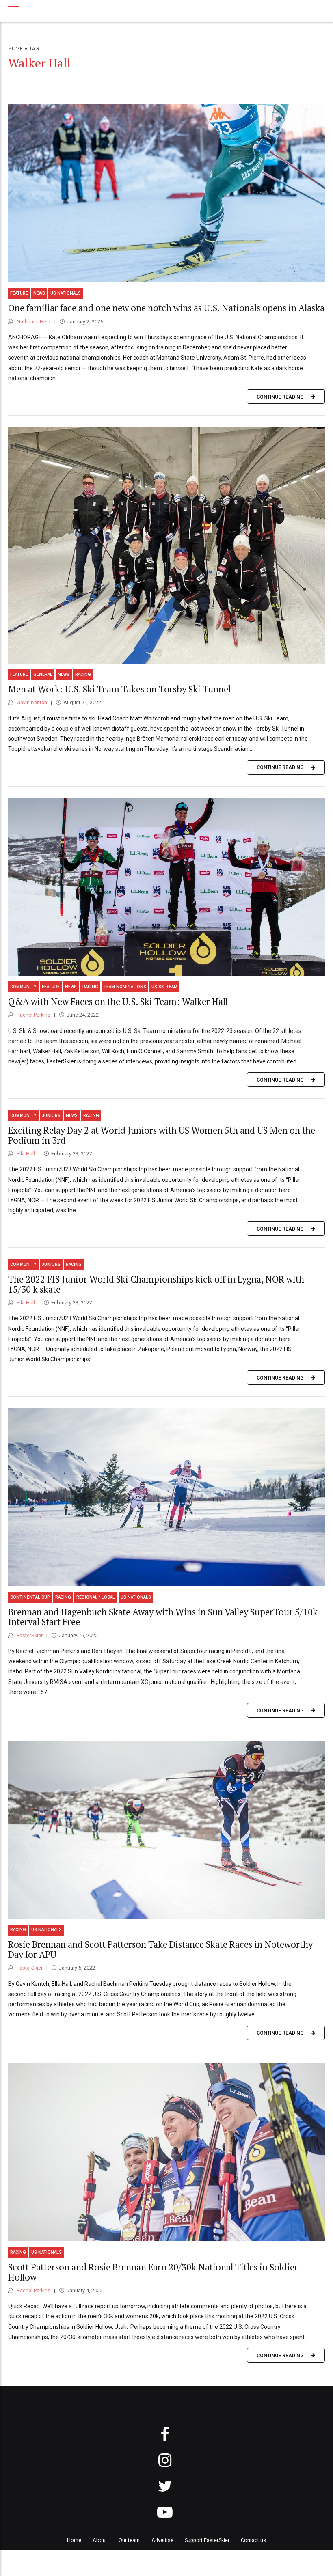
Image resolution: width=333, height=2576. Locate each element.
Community (23, 987)
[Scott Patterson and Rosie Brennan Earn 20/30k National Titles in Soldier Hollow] (166, 2152)
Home (15, 49)
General (43, 674)
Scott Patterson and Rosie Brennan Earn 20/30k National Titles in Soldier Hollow (153, 2272)
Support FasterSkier (207, 2540)
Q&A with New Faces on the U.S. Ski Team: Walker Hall (118, 1001)
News (39, 293)
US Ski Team (164, 987)
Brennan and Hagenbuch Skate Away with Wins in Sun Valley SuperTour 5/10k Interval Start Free (163, 1617)
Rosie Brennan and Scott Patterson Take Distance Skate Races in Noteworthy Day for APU (160, 1949)
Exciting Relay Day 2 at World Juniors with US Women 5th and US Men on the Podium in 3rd (162, 1135)
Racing (83, 674)
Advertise (162, 2540)
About (100, 2540)
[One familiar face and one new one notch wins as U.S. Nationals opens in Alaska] (166, 193)
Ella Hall (25, 1154)
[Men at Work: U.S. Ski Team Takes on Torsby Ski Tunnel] (166, 545)
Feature (19, 293)
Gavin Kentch (31, 702)
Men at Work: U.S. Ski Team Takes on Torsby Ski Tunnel (119, 689)
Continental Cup (30, 1597)
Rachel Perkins (33, 1015)
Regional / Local (96, 1597)
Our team (129, 2540)
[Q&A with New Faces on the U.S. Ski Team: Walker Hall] (166, 887)
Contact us (253, 2540)
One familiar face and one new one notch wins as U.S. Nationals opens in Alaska (166, 308)
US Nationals (66, 293)
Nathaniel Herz (33, 322)
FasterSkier (29, 1635)
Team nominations (125, 987)
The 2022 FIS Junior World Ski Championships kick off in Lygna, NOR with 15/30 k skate (156, 1284)
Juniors (51, 1116)
